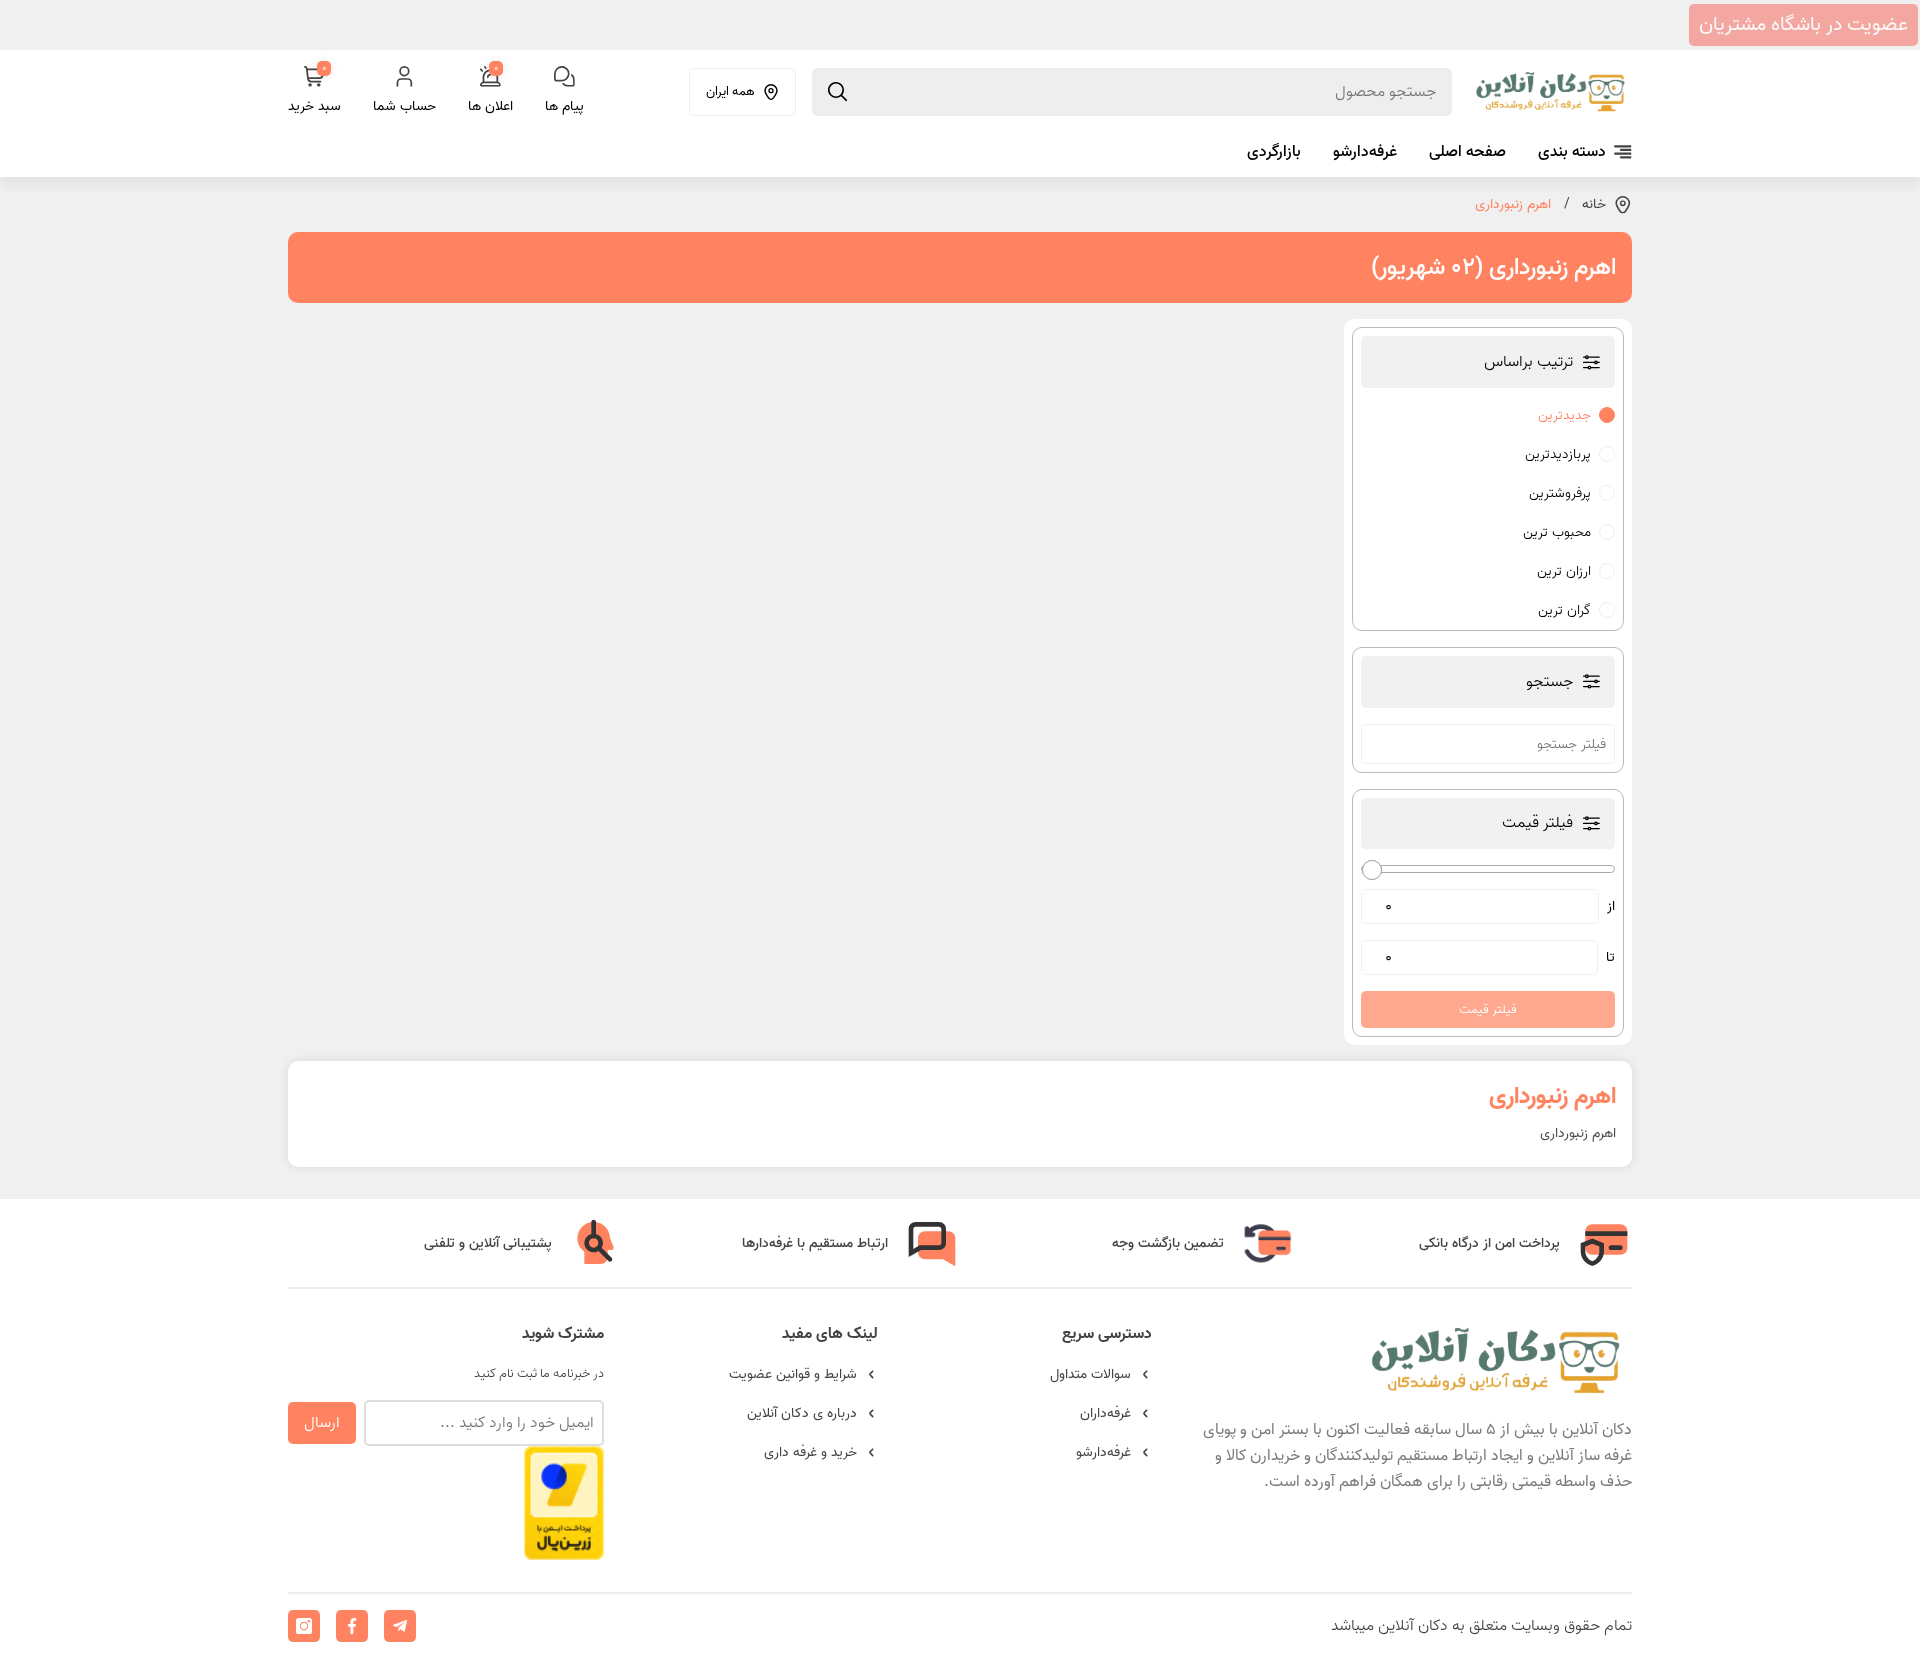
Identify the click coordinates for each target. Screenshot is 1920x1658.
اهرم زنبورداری (1513, 204)
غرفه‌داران (1105, 1413)
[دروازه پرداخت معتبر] (564, 1550)
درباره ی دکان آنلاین (802, 1413)
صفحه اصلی (1467, 152)
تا (1610, 957)
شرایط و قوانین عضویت (793, 1374)
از (1611, 906)
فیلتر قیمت (1488, 1009)
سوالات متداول (1090, 1374)
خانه (1594, 204)
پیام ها (564, 106)
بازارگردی (1274, 152)
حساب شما (404, 106)
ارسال (322, 1423)
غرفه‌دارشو (1365, 152)
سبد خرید (314, 92)
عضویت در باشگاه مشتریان (1803, 25)
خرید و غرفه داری (810, 1452)
